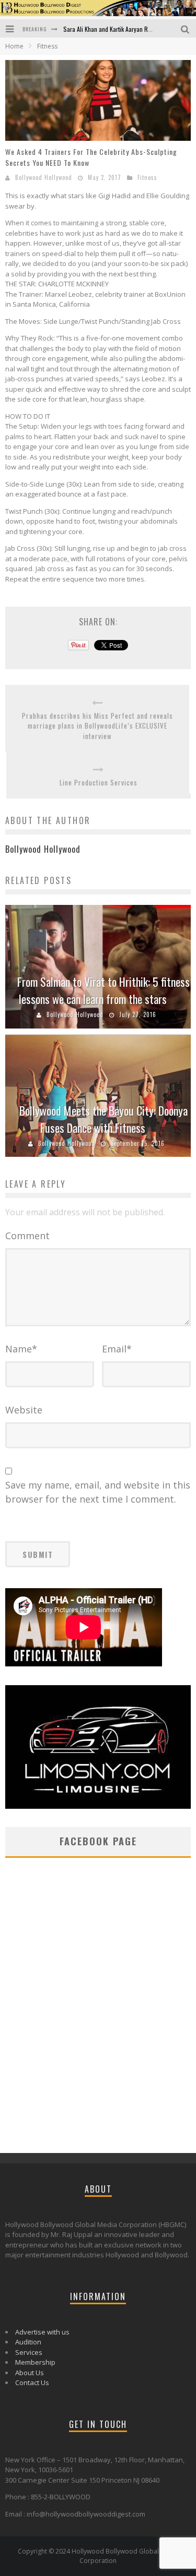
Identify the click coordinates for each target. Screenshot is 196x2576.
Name (21, 1349)
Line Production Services (99, 783)
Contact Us (32, 2383)
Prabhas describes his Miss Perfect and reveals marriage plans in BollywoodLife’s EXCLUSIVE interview (97, 726)
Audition (28, 2342)
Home (14, 46)
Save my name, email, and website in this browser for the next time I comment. (98, 1492)
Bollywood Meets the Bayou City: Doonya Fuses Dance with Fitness (103, 1119)
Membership (35, 2362)
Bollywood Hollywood (44, 177)
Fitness (147, 177)
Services (29, 2352)
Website (24, 1410)
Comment (27, 1236)
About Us (30, 2373)
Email (117, 1349)
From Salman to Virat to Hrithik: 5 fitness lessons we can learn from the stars (103, 990)
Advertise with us (42, 2332)
